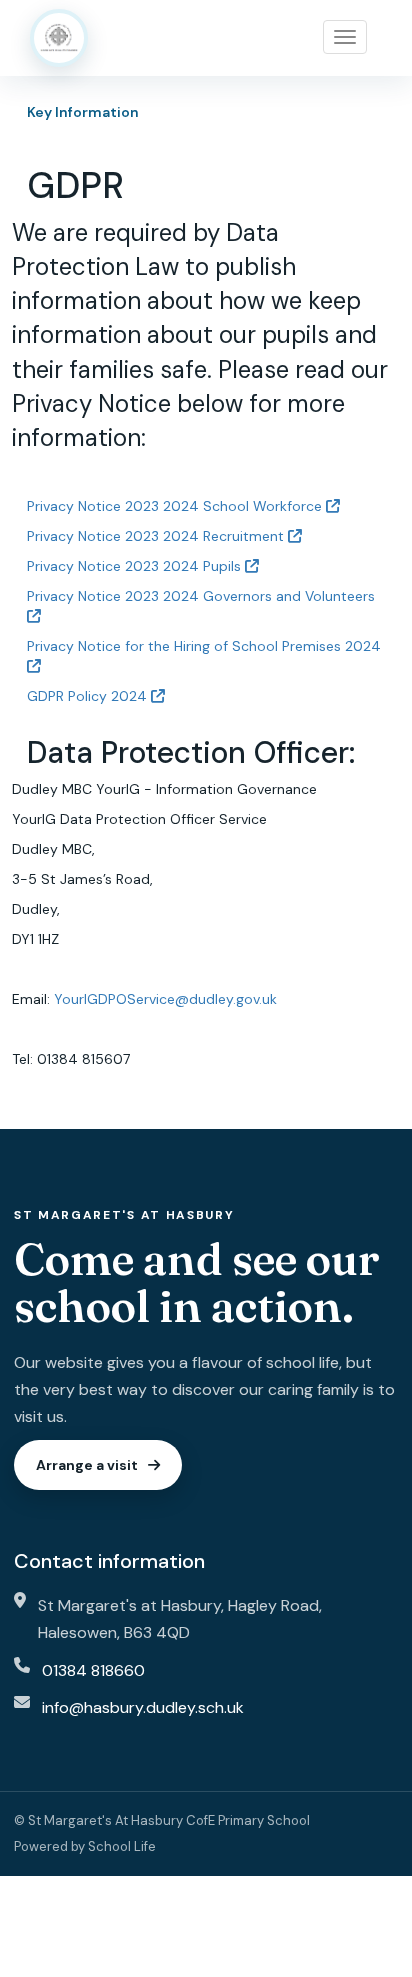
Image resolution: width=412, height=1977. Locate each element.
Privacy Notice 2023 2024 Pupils (136, 566)
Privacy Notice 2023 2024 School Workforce (176, 506)
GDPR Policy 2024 (89, 696)
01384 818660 (93, 1670)
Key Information (83, 112)
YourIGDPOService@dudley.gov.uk (165, 999)
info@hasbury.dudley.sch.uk (143, 1707)
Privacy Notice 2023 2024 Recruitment (157, 536)
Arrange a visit (87, 1465)
